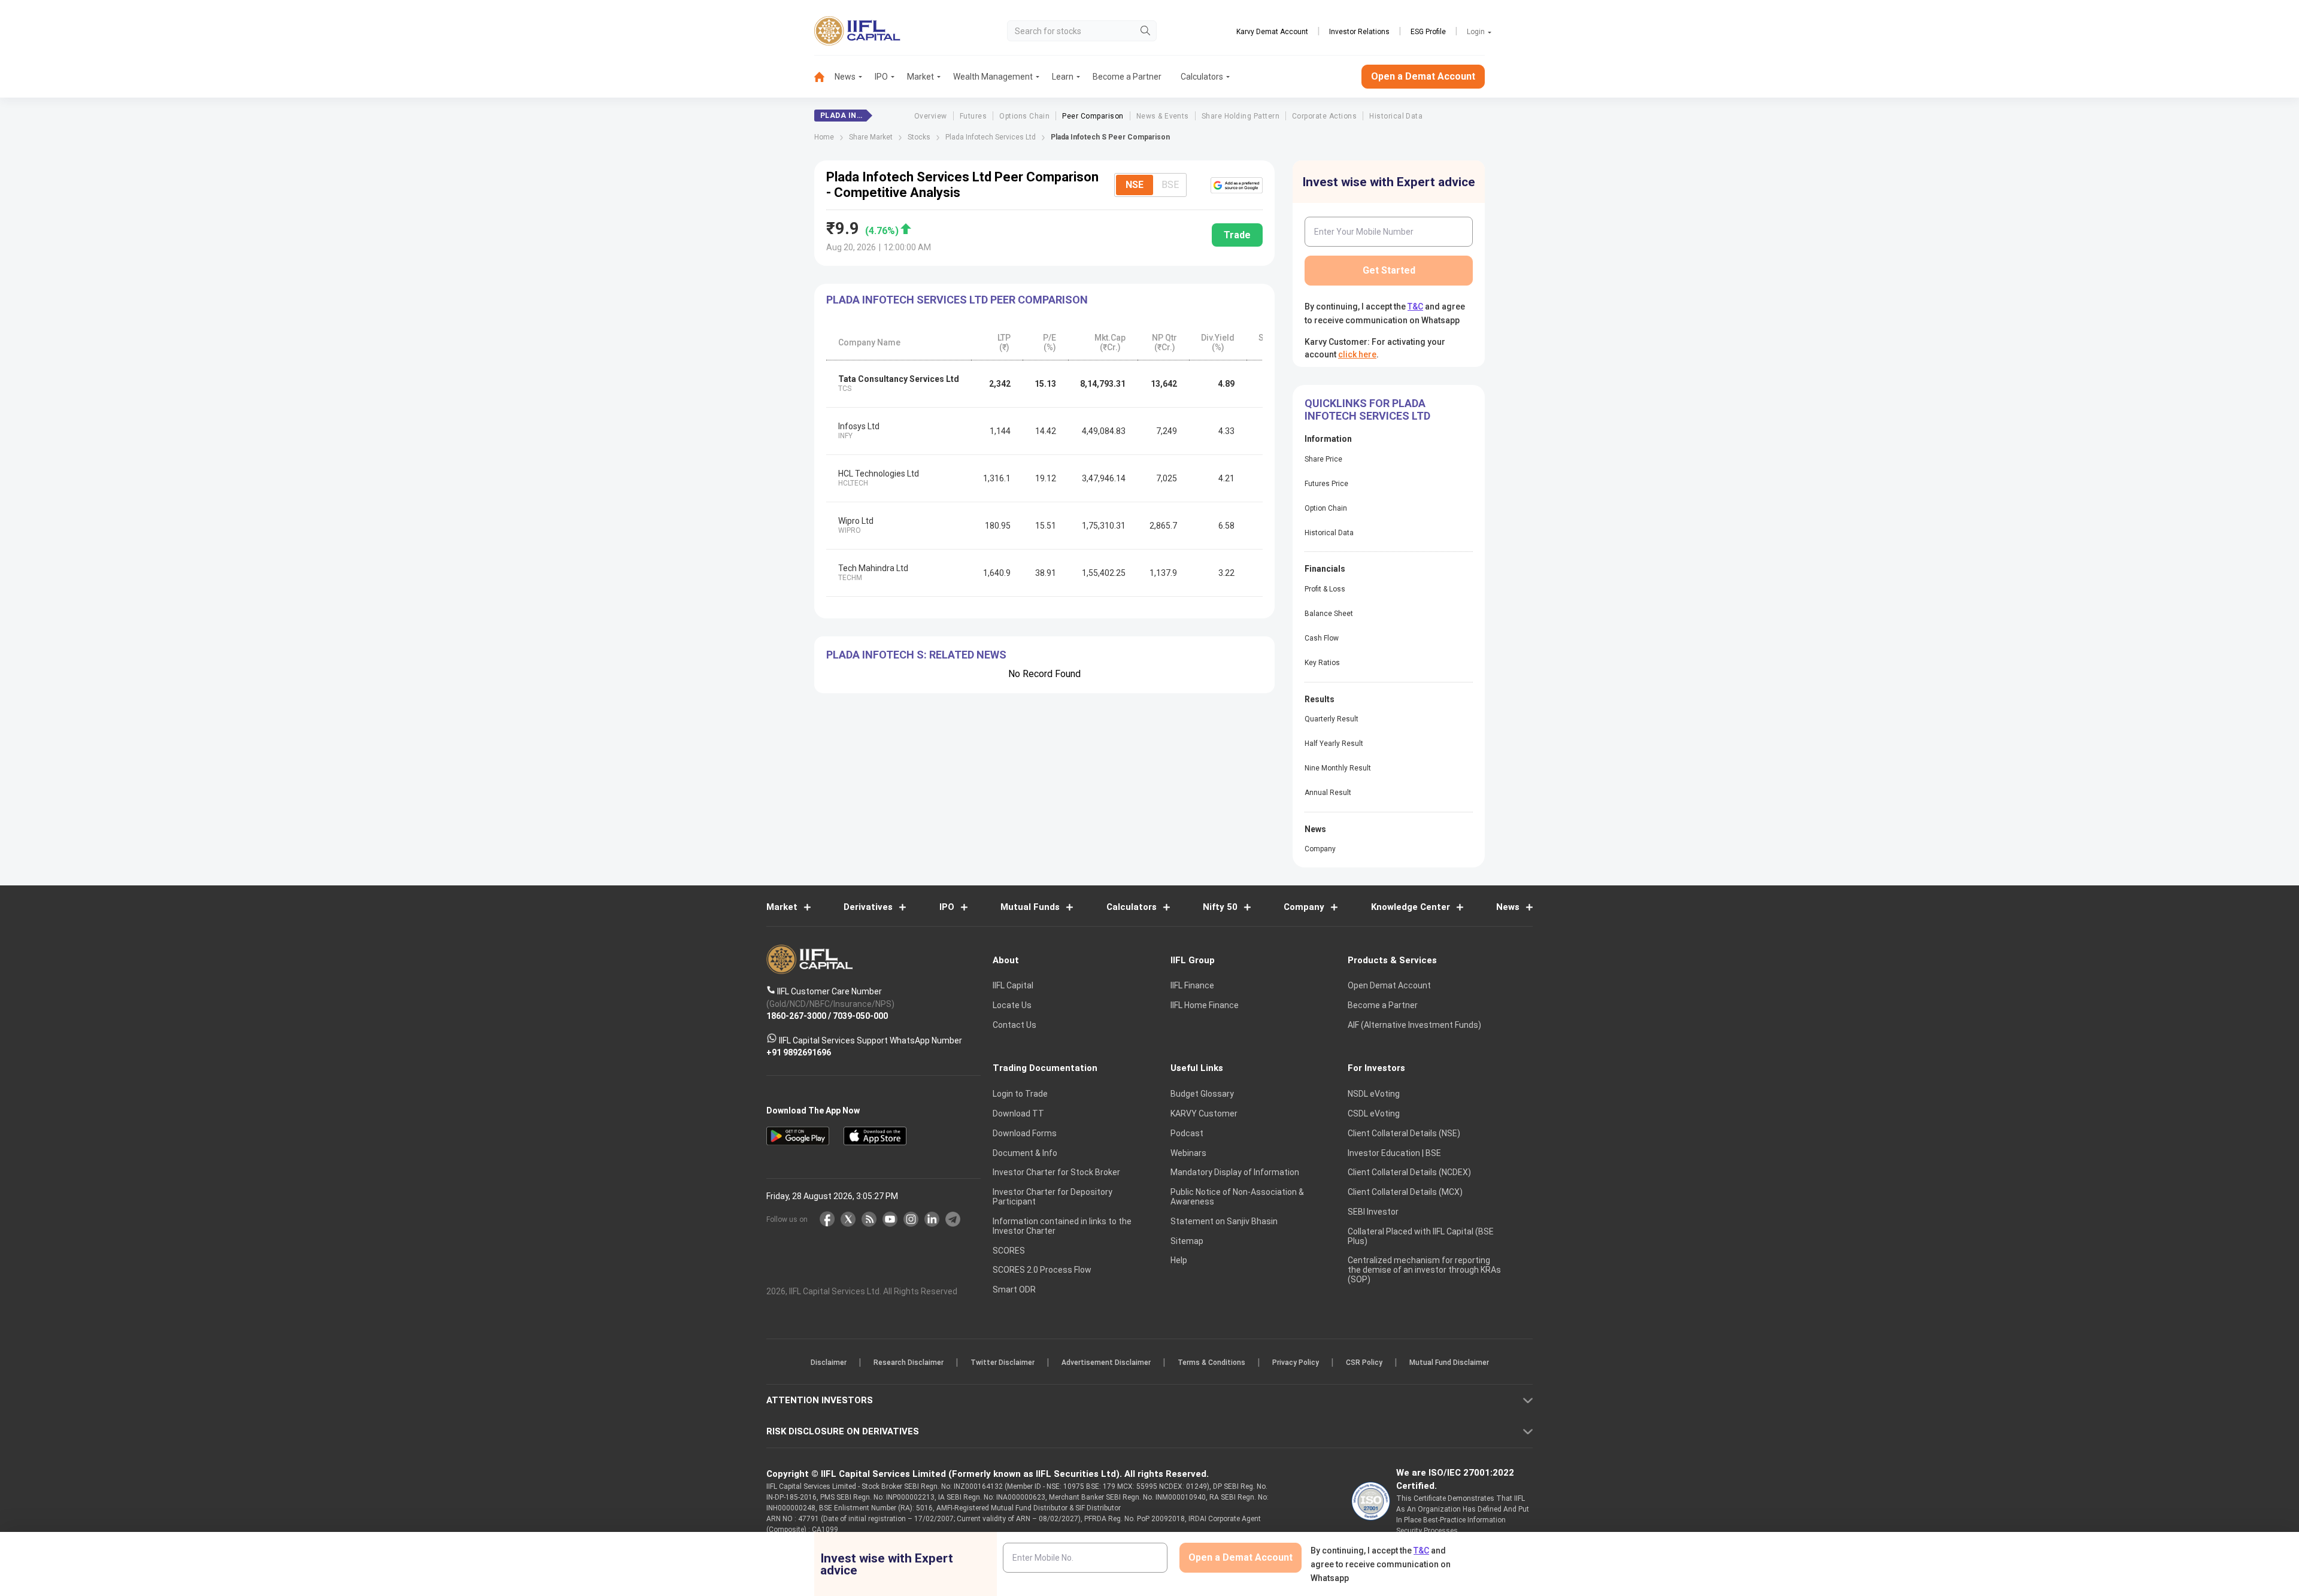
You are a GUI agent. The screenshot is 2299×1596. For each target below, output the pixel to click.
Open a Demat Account (1065, 840)
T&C (1086, 876)
